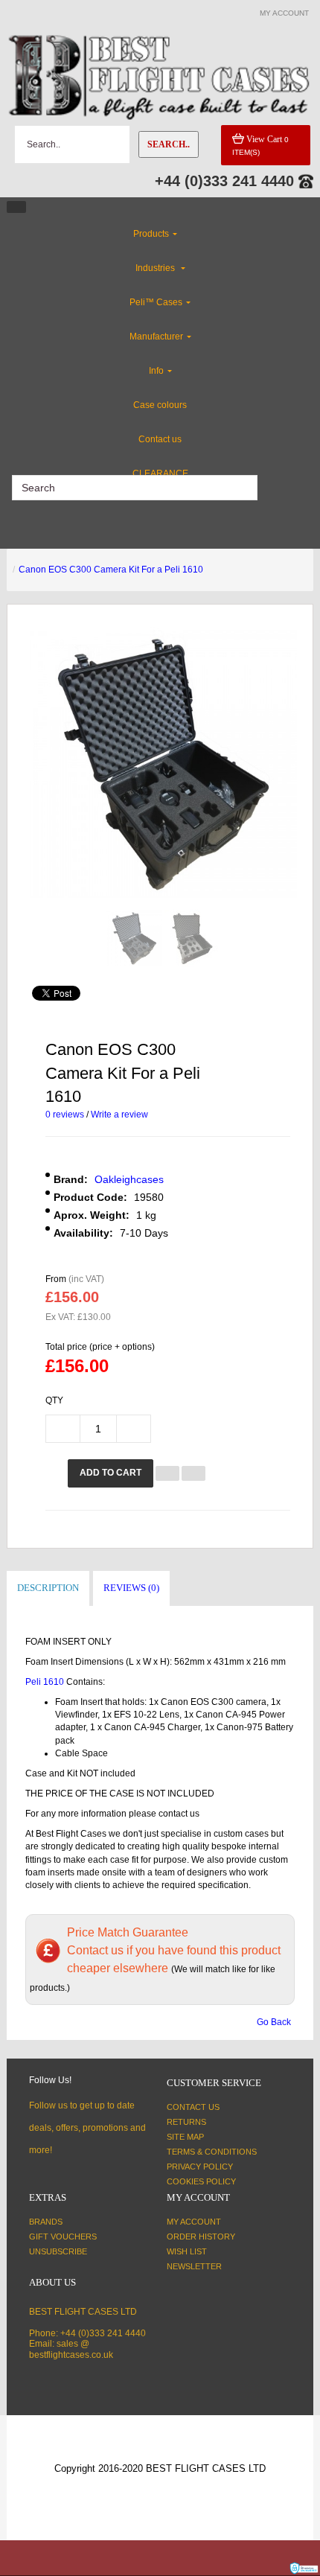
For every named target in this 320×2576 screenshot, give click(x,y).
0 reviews (65, 1115)
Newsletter (194, 2266)
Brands (46, 2222)
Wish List (187, 2251)
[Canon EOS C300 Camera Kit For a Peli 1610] (134, 938)
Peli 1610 (46, 1682)
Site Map (185, 2137)
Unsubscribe (58, 2251)
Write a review (119, 1115)
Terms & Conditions (212, 2152)
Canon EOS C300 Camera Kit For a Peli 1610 (111, 570)
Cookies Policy (201, 2181)
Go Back (274, 2022)
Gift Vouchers (63, 2237)
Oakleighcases (129, 1179)
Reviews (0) (131, 1588)
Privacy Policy (200, 2167)
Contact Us (193, 2107)
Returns (186, 2122)
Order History (201, 2237)
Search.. (169, 144)
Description (48, 1588)
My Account (194, 2222)
